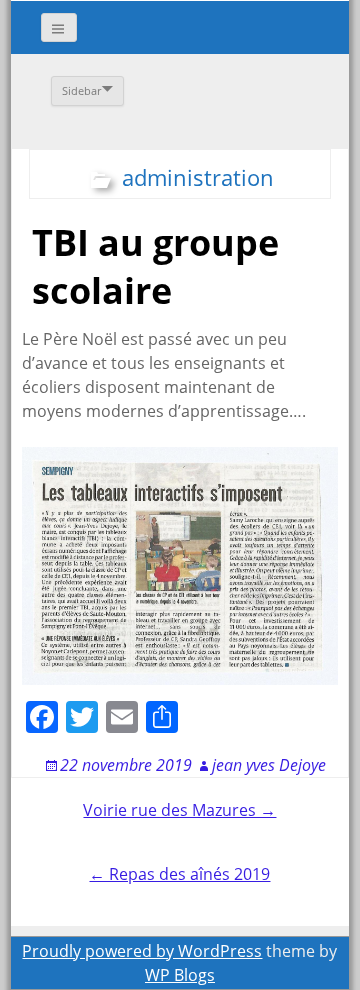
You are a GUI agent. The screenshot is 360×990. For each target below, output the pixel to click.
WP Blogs (180, 975)
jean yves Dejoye (269, 765)
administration (198, 177)
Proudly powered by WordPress (142, 951)
